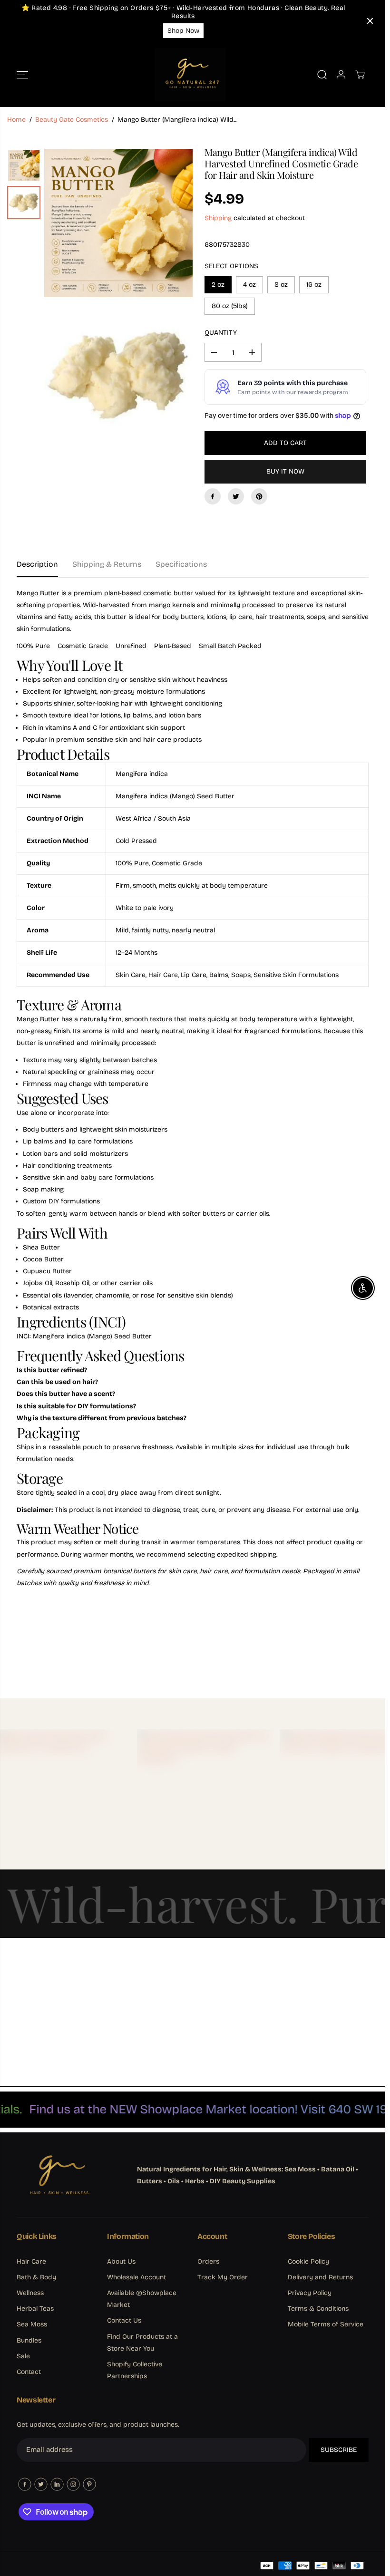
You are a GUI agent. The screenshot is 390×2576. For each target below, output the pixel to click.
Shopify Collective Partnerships (135, 2370)
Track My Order (223, 2277)
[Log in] (341, 75)
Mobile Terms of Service (326, 2324)
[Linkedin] (57, 2484)
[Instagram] (73, 2484)
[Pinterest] (259, 496)
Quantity (221, 333)
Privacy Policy (310, 2293)
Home (16, 120)
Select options (231, 266)
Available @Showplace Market (142, 2299)
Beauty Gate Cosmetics (72, 120)
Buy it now (285, 471)
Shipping (218, 218)
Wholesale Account (136, 2277)
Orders (208, 2261)
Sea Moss (32, 2324)
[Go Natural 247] (190, 75)
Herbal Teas (35, 2309)
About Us (121, 2261)
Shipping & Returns (107, 564)
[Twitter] (236, 496)
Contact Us (124, 2320)
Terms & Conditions (318, 2309)
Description (37, 564)
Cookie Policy (308, 2261)
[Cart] (360, 75)
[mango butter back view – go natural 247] (118, 376)
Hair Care (31, 2261)
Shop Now (183, 31)
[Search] (322, 75)
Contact (29, 2372)
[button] (22, 75)
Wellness (30, 2293)
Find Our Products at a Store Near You (142, 2343)
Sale (23, 2356)
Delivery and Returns (320, 2277)
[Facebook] (213, 496)
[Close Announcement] (370, 21)
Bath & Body (36, 2277)
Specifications (181, 564)
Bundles (29, 2340)
